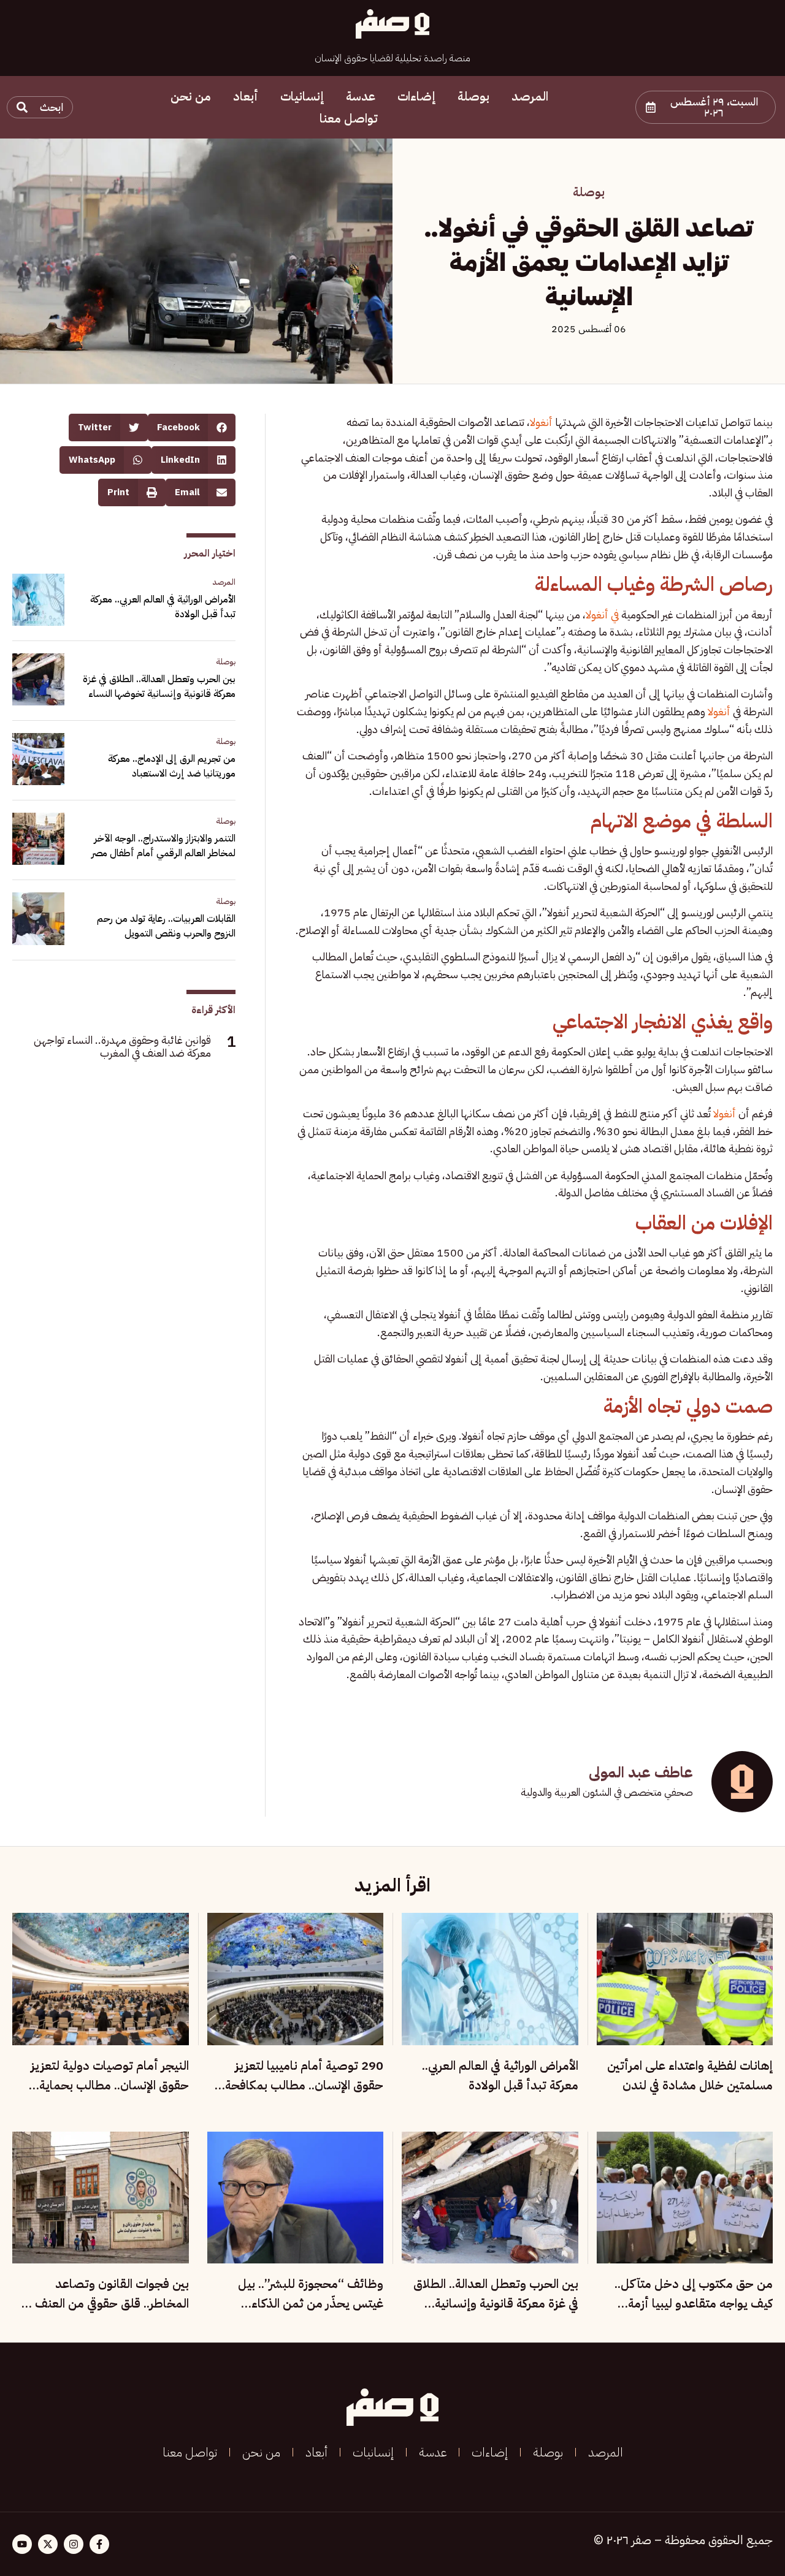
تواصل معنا (349, 118)
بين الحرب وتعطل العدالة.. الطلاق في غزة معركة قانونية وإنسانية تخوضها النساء (159, 686)
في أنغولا (602, 614)
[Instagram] (74, 2544)
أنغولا (541, 422)
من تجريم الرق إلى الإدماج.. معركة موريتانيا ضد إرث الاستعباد (172, 766)
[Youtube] (22, 2544)
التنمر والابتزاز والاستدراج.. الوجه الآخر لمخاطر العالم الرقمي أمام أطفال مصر (163, 846)
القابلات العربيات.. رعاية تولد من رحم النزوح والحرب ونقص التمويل (166, 926)
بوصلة (473, 96)
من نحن (191, 96)
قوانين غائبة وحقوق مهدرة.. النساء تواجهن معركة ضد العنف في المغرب (122, 1047)
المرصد (530, 96)
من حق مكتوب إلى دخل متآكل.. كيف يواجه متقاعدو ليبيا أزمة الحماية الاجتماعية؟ (694, 2303)
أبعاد (246, 96)
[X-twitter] (48, 2544)
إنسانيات (302, 96)
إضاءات (416, 96)
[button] (706, 107)
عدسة (361, 96)
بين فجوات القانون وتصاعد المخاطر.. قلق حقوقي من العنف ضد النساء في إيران (101, 2303)
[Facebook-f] (99, 2544)
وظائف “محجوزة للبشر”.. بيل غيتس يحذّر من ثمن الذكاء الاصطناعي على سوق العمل (311, 2303)
